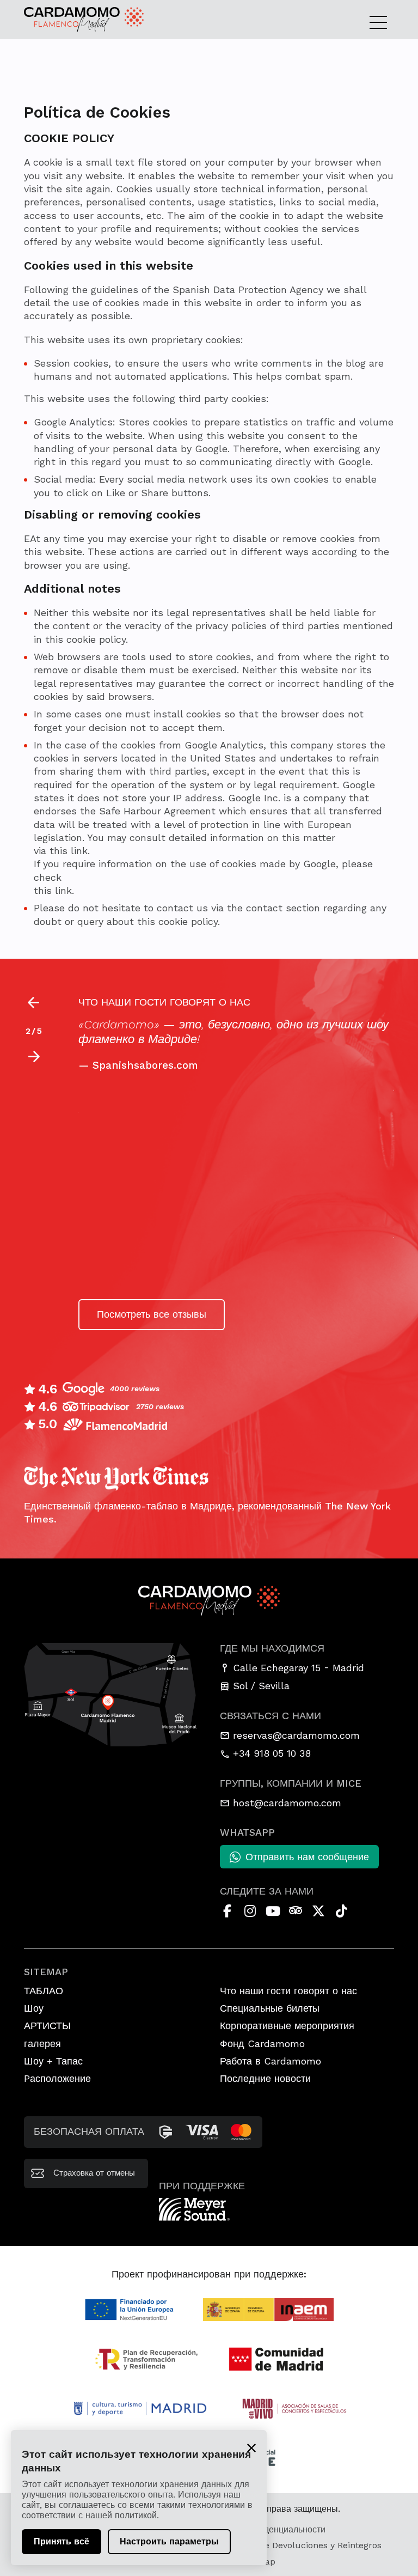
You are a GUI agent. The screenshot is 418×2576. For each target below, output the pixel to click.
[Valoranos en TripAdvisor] (296, 1911)
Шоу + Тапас (53, 2061)
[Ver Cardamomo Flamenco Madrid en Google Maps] (111, 1694)
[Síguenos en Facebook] (227, 1911)
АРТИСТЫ (47, 2026)
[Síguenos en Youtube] (273, 1911)
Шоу (34, 2008)
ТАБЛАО (44, 1991)
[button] (33, 1057)
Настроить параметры (169, 2541)
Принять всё (62, 2541)
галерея (42, 2044)
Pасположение (57, 2078)
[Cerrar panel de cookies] (251, 2447)
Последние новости (265, 2078)
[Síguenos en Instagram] (250, 1911)
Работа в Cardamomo (271, 2061)
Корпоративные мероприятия (287, 2026)
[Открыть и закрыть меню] (382, 22)
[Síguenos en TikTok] (341, 1911)
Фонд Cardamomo (262, 2044)
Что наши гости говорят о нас (288, 1991)
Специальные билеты (270, 2008)
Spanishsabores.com (145, 1065)
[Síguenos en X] (318, 1911)
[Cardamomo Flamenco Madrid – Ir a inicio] (62, 20)
